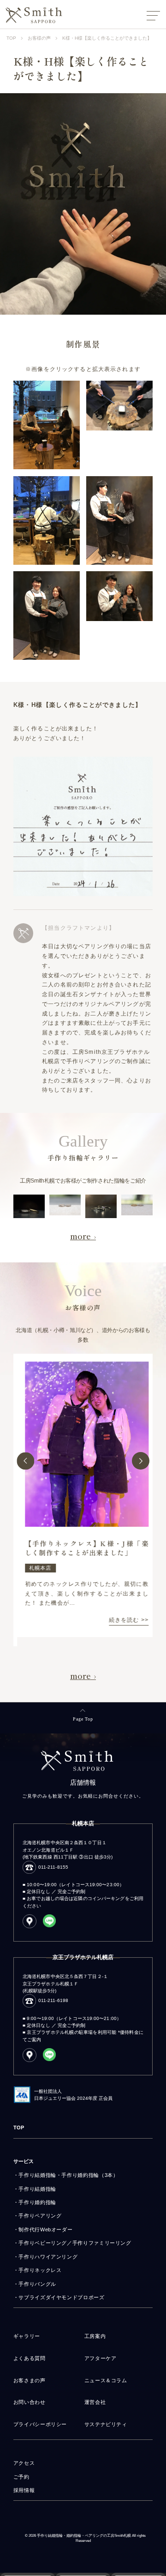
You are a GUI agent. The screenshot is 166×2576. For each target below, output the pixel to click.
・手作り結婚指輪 (35, 2189)
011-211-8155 (53, 1867)
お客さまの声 (30, 2380)
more (80, 1236)
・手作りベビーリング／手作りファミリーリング (72, 2243)
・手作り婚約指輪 (35, 2202)
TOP (19, 2128)
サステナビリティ (106, 2424)
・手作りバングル (35, 2284)
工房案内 (95, 2336)
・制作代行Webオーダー (43, 2229)
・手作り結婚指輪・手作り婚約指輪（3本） (66, 2175)
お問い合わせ (30, 2402)
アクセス (24, 2463)
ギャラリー (27, 2336)
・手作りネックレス (38, 2270)
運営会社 (95, 2402)
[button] (25, 1461)
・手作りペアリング (38, 2216)
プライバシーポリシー (40, 2424)
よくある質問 (30, 2358)
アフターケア (101, 2358)
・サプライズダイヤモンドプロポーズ (59, 2297)
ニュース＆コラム (106, 2380)
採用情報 (24, 2490)
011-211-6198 (53, 2000)
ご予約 (21, 2477)
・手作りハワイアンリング (46, 2257)
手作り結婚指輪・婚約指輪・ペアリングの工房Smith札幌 (84, 2536)
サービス (24, 2161)
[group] (83, 1495)
